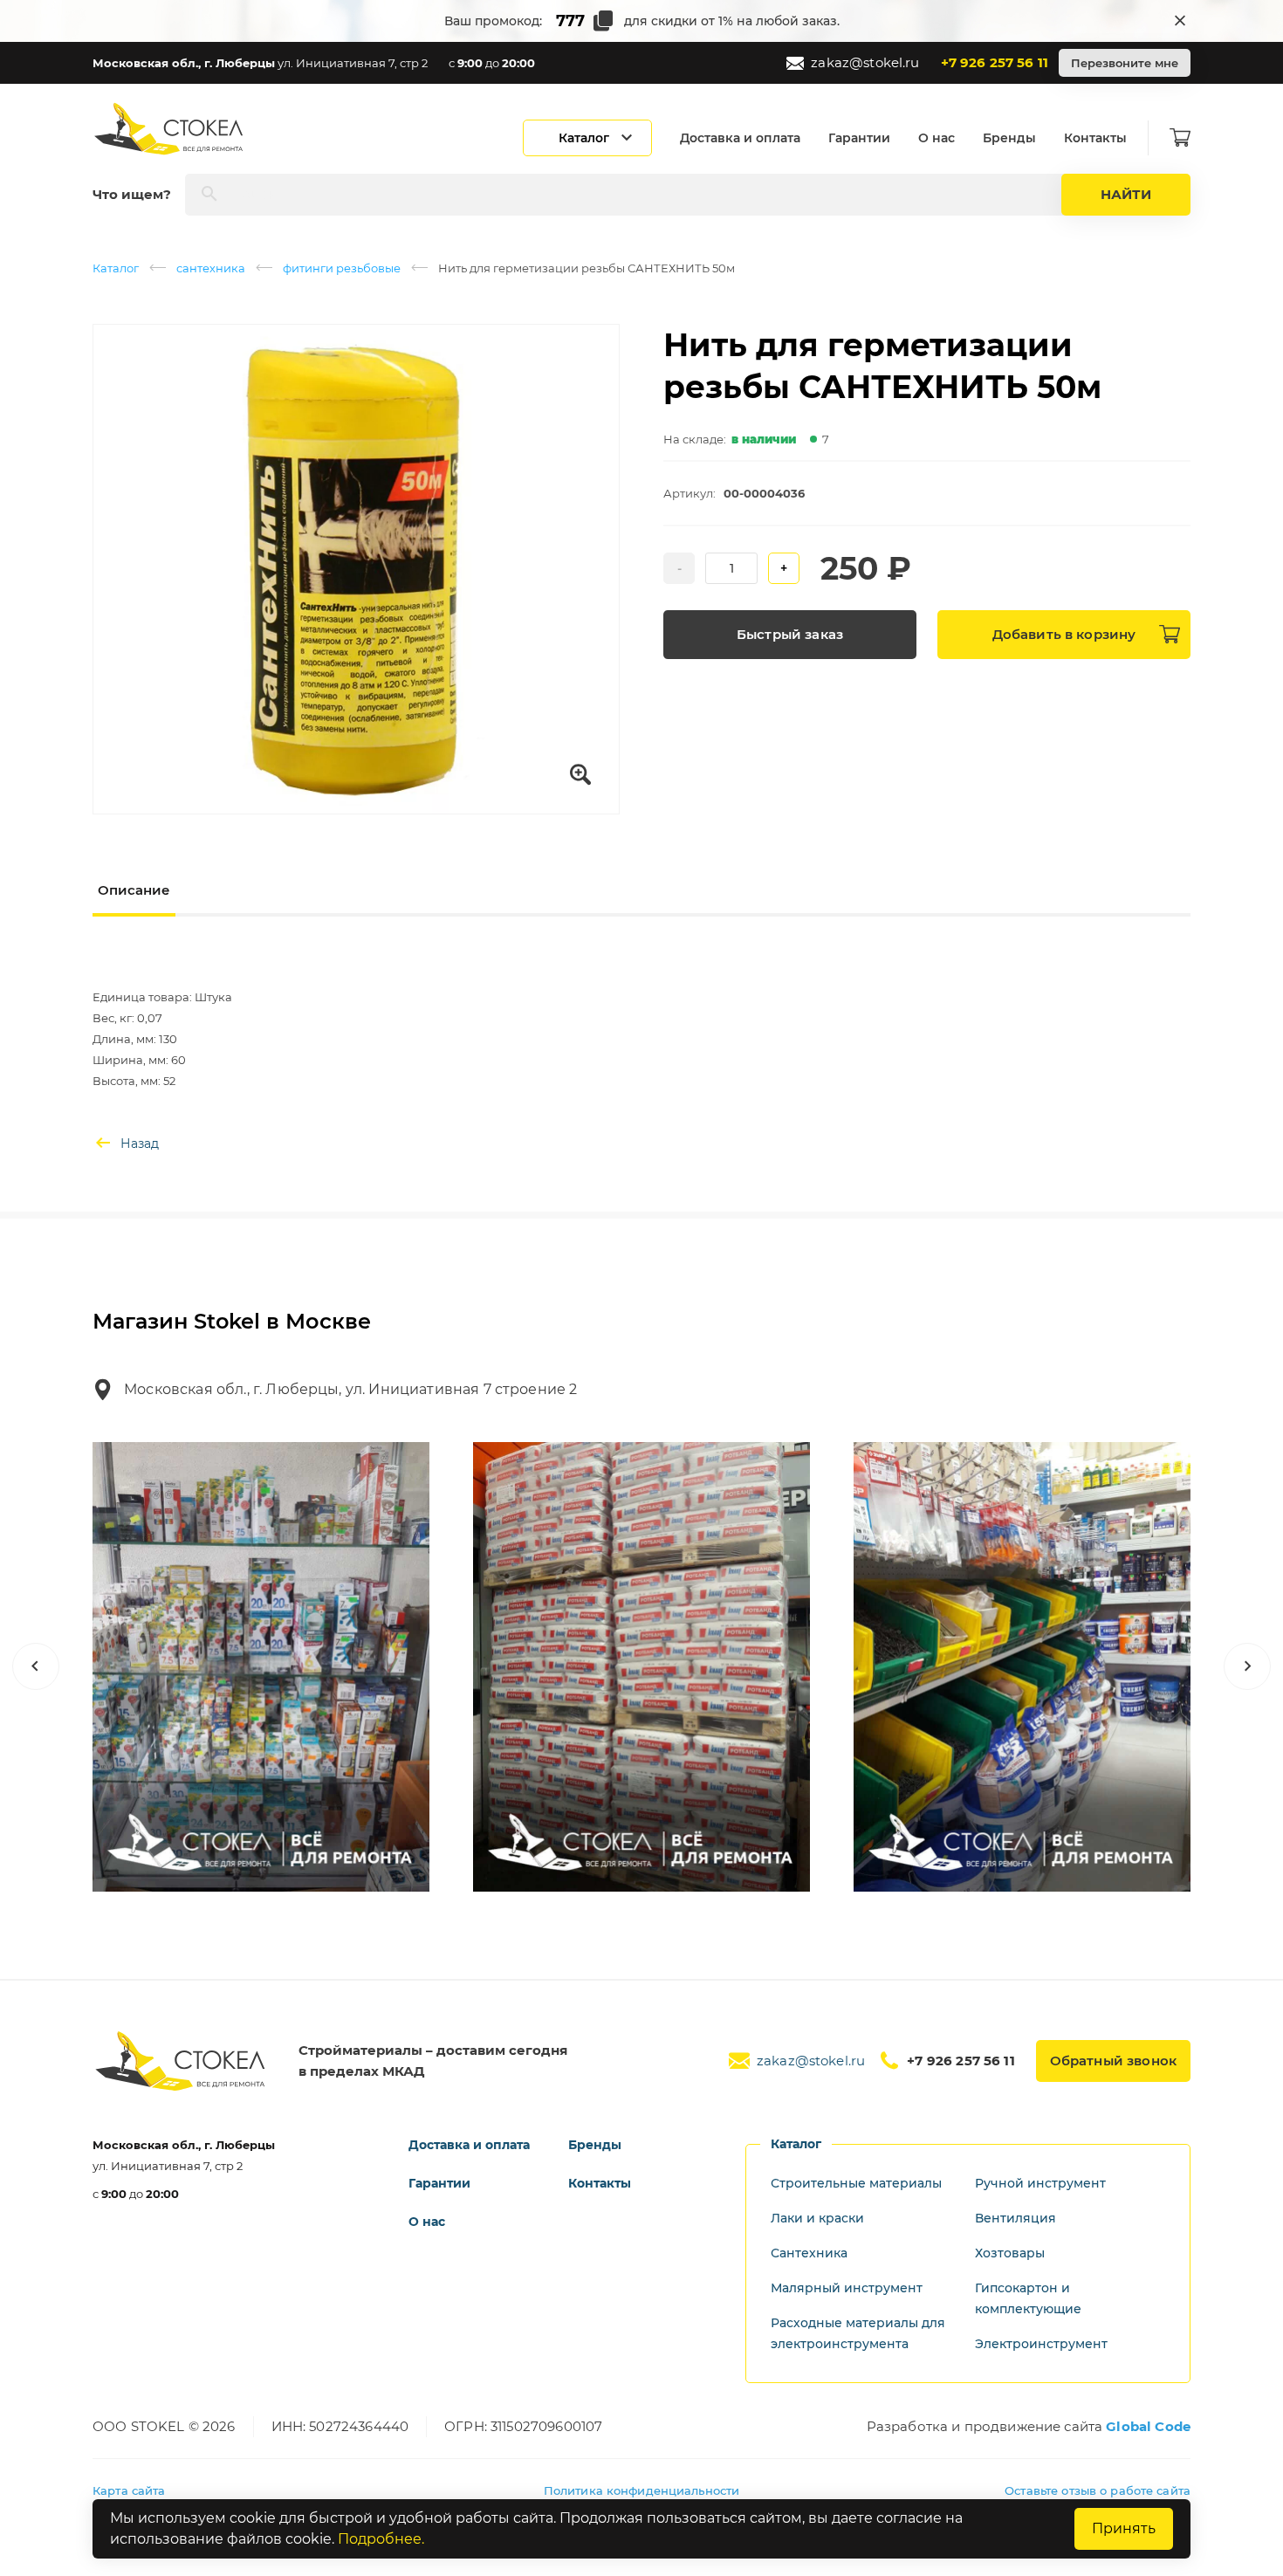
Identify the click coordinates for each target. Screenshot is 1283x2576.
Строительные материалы (856, 2183)
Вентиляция (1015, 2218)
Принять (1124, 2528)
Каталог (116, 268)
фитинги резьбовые (342, 268)
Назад (140, 1144)
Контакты (1095, 138)
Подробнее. (381, 2539)
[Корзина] (1180, 138)
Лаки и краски (817, 2218)
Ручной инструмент (1040, 2183)
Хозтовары (1010, 2253)
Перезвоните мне (1125, 63)
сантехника (211, 268)
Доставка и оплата (740, 138)
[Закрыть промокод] (1180, 21)
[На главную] (170, 129)
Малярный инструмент (847, 2288)
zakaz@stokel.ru (865, 62)
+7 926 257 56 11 (995, 62)
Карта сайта (129, 2490)
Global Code (1148, 2426)
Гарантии (859, 138)
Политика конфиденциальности (642, 2490)
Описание (134, 890)
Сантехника (809, 2253)
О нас (937, 138)
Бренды (1009, 138)
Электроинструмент (1041, 2344)
